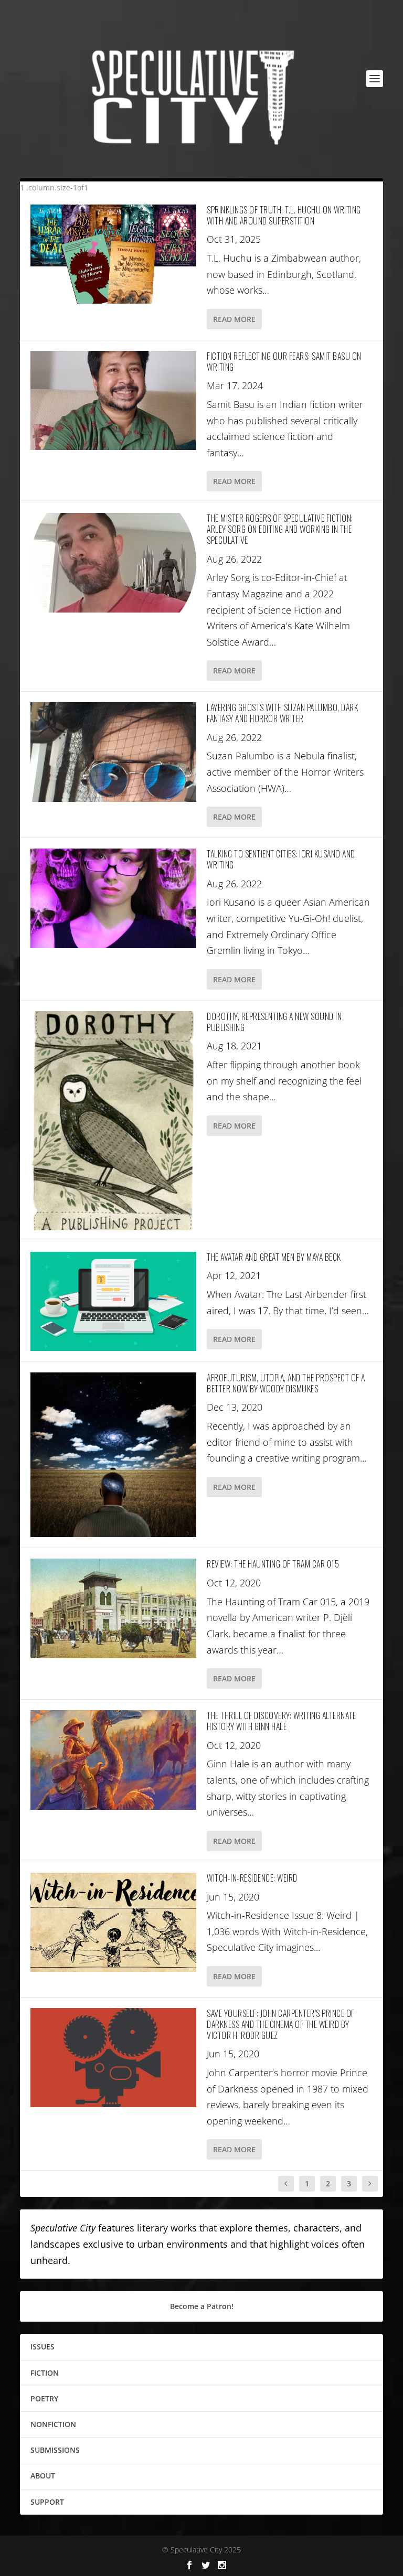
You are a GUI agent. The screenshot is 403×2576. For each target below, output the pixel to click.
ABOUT (43, 2476)
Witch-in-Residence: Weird (252, 1878)
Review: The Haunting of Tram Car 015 (273, 1564)
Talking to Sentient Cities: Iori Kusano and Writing (281, 859)
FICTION (45, 2373)
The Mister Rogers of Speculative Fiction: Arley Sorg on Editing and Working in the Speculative (280, 529)
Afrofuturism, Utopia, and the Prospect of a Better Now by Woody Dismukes (286, 1383)
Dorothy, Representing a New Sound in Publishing (274, 1022)
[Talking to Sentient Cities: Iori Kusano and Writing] (113, 898)
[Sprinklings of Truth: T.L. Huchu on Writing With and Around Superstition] (113, 254)
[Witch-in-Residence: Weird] (113, 1922)
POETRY (44, 2398)
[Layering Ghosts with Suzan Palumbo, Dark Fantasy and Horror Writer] (113, 752)
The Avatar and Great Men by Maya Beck (274, 1257)
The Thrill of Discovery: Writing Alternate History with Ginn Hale (281, 1721)
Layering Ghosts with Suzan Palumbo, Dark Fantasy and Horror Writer (282, 713)
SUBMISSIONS (55, 2450)
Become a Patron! (202, 2306)
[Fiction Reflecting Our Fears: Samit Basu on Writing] (113, 400)
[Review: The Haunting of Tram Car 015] (113, 1608)
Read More (234, 319)
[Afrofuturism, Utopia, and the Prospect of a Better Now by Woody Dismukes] (113, 1455)
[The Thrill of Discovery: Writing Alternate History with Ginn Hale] (113, 1760)
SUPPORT (47, 2502)
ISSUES (43, 2347)
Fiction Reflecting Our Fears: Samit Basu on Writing (284, 362)
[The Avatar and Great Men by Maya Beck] (113, 1301)
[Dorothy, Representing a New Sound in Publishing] (113, 1121)
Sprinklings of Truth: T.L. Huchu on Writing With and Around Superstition (284, 215)
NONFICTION (53, 2424)
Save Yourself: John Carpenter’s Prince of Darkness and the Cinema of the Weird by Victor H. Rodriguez (281, 2024)
